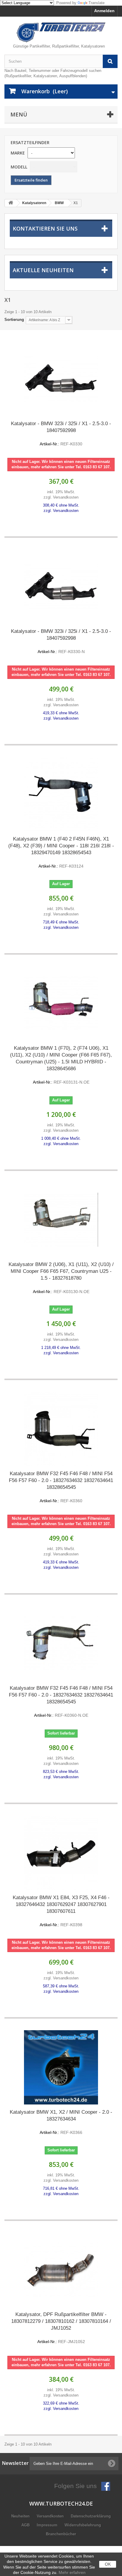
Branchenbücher (61, 2534)
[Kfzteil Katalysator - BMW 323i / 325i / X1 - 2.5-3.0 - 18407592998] (61, 379)
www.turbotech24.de (61, 2504)
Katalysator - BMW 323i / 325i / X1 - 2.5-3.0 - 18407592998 (61, 433)
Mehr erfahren (72, 2572)
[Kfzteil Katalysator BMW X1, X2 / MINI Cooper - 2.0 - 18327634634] (61, 2067)
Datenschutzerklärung (91, 2516)
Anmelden (104, 11)
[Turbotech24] (61, 32)
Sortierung (14, 320)
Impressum (48, 2525)
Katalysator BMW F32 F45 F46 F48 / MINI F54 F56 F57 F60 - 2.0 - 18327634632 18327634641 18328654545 (61, 1487)
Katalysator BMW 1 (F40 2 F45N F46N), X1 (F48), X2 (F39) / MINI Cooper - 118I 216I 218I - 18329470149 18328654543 (61, 852)
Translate (97, 3)
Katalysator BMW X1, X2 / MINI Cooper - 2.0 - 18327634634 (61, 2122)
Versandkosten (51, 2516)
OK (108, 2564)
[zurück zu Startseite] (11, 203)
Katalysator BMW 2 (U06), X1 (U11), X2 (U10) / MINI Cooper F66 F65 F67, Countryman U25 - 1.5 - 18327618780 (61, 1278)
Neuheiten (21, 2516)
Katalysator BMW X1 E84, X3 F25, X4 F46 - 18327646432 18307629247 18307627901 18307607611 (61, 1911)
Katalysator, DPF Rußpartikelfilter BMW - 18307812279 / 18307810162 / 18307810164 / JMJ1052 (61, 2328)
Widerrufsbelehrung (83, 2525)
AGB (26, 2525)
